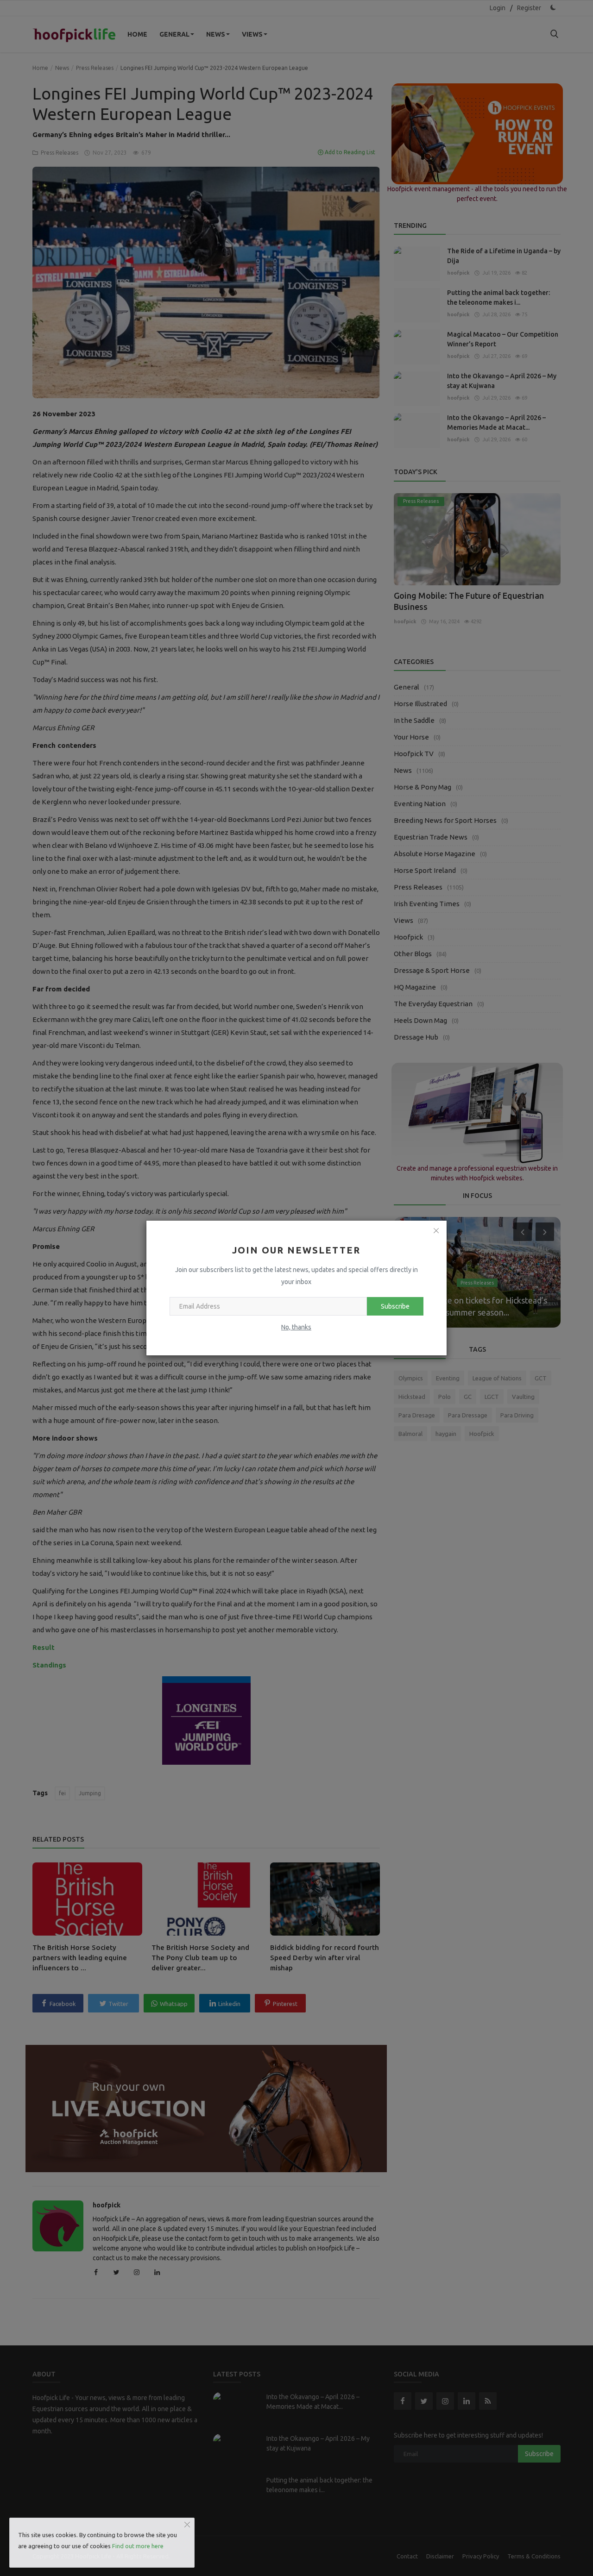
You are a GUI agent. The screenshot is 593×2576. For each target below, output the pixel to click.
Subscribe (395, 1306)
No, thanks (296, 1327)
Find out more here (138, 2546)
